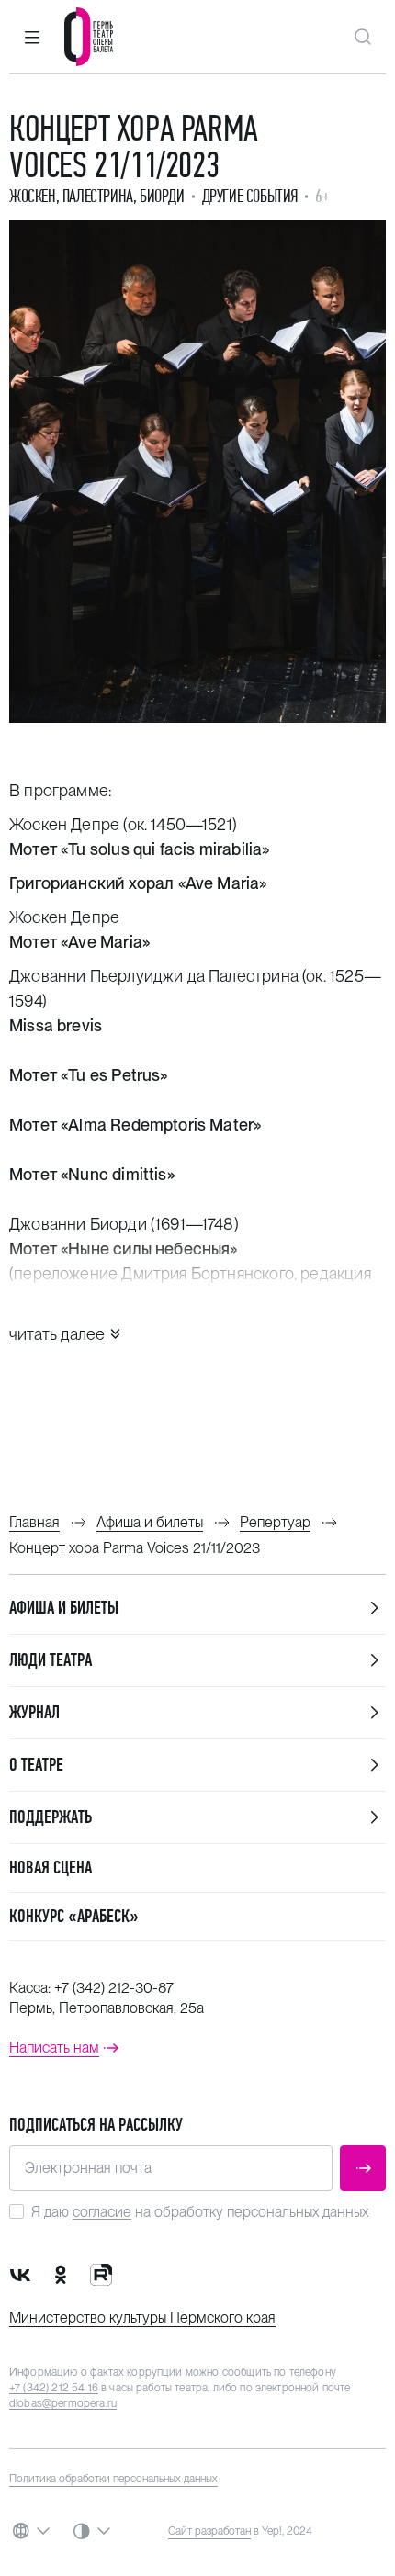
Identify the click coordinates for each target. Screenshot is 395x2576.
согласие (102, 2212)
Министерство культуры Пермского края (142, 2317)
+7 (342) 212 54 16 (54, 2388)
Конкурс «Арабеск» (74, 1916)
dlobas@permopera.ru (63, 2403)
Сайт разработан (209, 2531)
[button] (32, 37)
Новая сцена (51, 1867)
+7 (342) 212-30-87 (114, 1988)
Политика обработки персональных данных (113, 2479)
